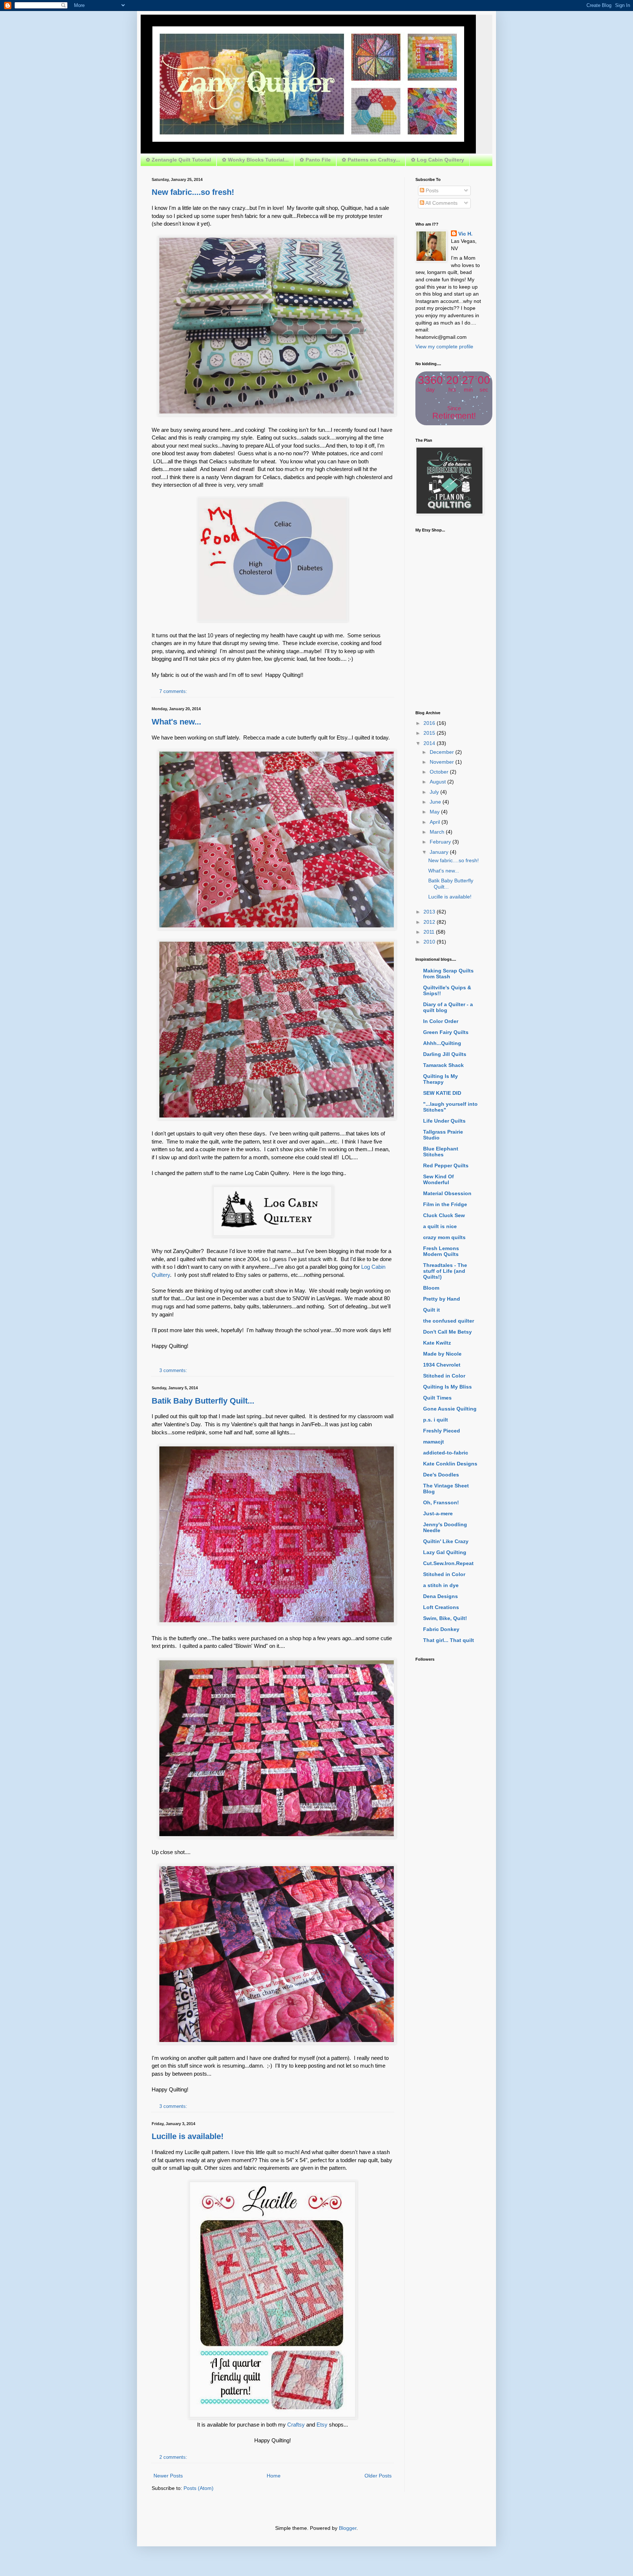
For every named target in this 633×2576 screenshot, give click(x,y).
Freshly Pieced (442, 1431)
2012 (430, 922)
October (440, 772)
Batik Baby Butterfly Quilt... (203, 1401)
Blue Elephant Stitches (441, 1152)
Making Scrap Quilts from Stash (448, 974)
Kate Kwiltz (437, 1343)
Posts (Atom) (199, 2488)
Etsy (322, 2425)
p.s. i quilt (436, 1420)
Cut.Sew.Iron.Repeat (448, 1563)
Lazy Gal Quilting (445, 1552)
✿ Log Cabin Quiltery (438, 160)
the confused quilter (449, 1321)
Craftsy (296, 2425)
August (438, 782)
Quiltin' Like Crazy (446, 1541)
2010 (430, 942)
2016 (430, 723)
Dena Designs (440, 1596)
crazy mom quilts (444, 1237)
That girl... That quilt (449, 1640)
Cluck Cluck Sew (444, 1215)
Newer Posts (168, 2476)
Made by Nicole (442, 1354)
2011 (430, 932)
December (443, 752)
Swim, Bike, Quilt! (445, 1618)
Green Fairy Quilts (446, 1032)
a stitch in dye (441, 1585)
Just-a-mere (438, 1513)
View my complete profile (444, 346)
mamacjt (434, 1442)
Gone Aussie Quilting (450, 1409)
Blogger (348, 2528)
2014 (430, 743)
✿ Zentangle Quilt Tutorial (178, 160)
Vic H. (465, 234)
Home (274, 2476)
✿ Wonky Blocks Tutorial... (255, 160)
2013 (430, 912)
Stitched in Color (444, 1376)
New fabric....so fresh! (193, 192)
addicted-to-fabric (446, 1453)
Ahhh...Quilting (442, 1043)
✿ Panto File (315, 160)
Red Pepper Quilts (446, 1165)
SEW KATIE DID (442, 1093)
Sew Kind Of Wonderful (438, 1179)
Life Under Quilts (444, 1121)
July (435, 792)
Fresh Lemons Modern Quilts (441, 1251)
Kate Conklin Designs (450, 1464)
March (438, 832)
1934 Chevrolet (442, 1365)
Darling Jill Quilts (445, 1054)
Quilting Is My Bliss (447, 1387)
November (443, 762)
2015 (430, 733)
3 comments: (173, 1371)
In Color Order (441, 1021)
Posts (431, 190)
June (436, 802)
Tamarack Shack (443, 1065)
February (441, 842)
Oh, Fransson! (441, 1502)
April (436, 822)
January (440, 852)
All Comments (441, 203)
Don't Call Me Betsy (447, 1332)
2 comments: (173, 2457)
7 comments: (173, 692)
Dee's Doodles (441, 1475)
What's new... (176, 722)
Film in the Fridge (445, 1204)
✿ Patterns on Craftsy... (371, 160)
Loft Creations (441, 1607)
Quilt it (432, 1310)
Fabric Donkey (441, 1629)
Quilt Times (437, 1398)
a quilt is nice (440, 1226)
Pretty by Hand (442, 1299)
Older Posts (378, 2476)
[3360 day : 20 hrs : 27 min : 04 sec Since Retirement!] (454, 423)
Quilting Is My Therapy (440, 1079)
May (435, 812)
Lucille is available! (188, 2136)
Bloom (431, 1288)
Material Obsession (447, 1193)
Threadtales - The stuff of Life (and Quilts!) (445, 1271)
